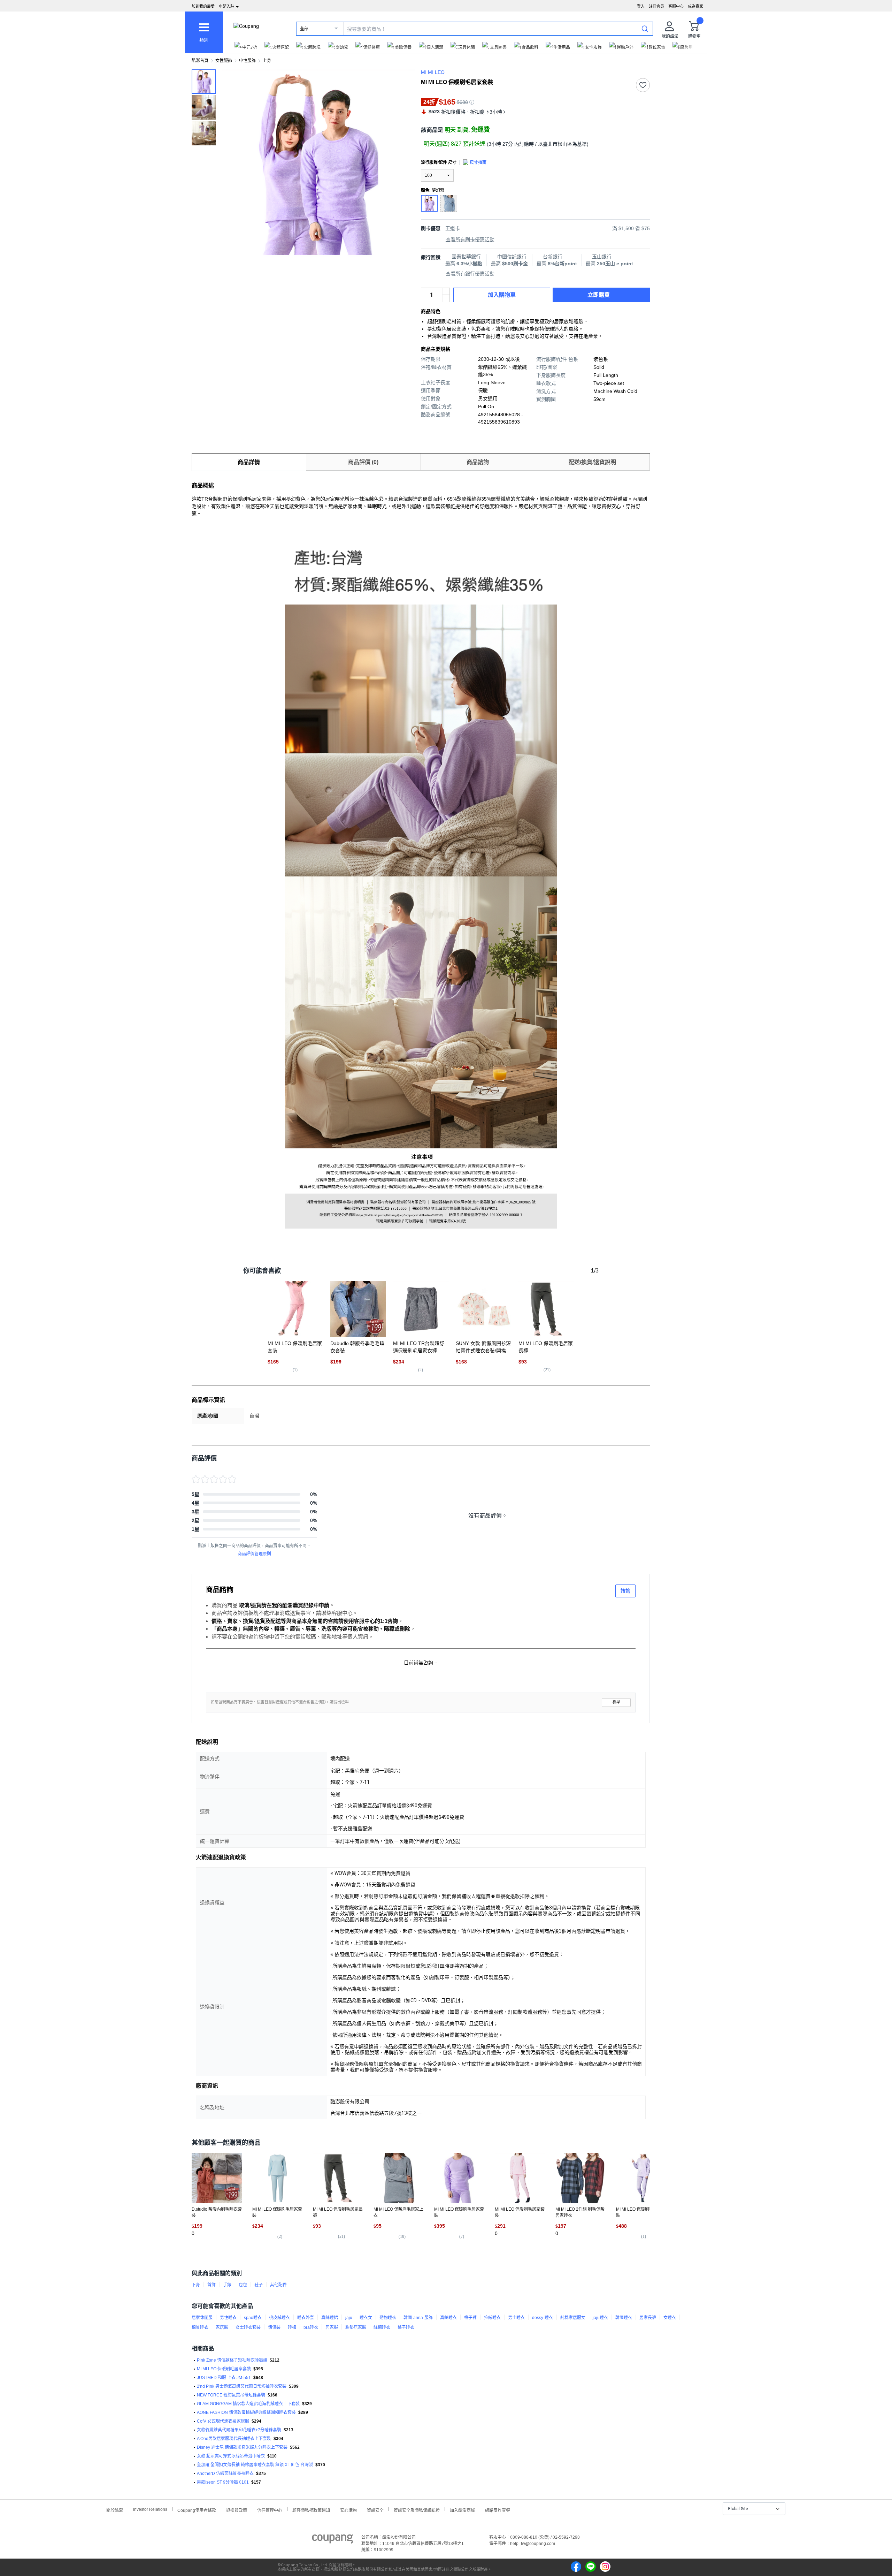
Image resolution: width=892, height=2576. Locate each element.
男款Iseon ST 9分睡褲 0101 (223, 2482)
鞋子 (259, 2285)
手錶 (227, 2285)
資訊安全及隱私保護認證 (417, 2510)
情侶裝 (274, 2327)
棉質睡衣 (200, 2327)
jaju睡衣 (600, 2318)
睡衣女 (366, 2318)
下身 (196, 2285)
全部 (304, 29)
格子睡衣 (406, 2327)
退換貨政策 (237, 2510)
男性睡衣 (228, 2318)
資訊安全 (375, 2510)
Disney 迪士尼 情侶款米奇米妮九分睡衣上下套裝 (242, 2447)
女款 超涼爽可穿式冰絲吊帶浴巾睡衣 (231, 2456)
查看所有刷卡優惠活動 (470, 240)
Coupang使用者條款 (197, 2510)
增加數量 (446, 298)
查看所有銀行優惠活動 (470, 274)
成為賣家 (695, 6)
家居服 (222, 2327)
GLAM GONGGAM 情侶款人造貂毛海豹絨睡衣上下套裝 (248, 2404)
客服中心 (676, 6)
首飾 (212, 2285)
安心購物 (348, 2510)
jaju (349, 2318)
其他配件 (278, 2285)
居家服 (332, 2327)
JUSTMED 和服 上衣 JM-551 (224, 2378)
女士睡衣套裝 (248, 2327)
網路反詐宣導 (498, 2510)
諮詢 (625, 1591)
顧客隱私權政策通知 (311, 2510)
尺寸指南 (478, 162)
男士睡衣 (516, 2318)
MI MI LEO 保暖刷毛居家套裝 (224, 2369)
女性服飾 (224, 61)
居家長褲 (648, 2318)
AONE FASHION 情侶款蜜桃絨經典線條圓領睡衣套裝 (246, 2412)
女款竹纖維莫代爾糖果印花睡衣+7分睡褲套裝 (239, 2430)
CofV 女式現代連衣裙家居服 (223, 2421)
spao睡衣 (253, 2318)
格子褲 (470, 2318)
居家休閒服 (202, 2318)
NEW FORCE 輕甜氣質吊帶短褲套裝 (231, 2395)
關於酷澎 (115, 2510)
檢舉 (616, 1702)
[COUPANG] (333, 2540)
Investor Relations (150, 2509)
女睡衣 (670, 2318)
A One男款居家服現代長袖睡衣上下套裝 (234, 2439)
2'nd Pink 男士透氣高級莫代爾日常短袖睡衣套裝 (242, 2386)
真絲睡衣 (448, 2318)
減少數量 (446, 291)
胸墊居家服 (356, 2327)
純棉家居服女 (573, 2318)
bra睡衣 (311, 2327)
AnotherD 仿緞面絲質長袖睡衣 (225, 2474)
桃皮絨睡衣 (279, 2318)
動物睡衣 (388, 2318)
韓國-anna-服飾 (418, 2318)
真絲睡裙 (330, 2318)
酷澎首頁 (200, 61)
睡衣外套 (306, 2318)
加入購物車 (502, 295)
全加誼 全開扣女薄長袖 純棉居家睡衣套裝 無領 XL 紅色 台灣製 (255, 2465)
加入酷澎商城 (462, 2510)
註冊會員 (656, 6)
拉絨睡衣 (492, 2318)
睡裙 (292, 2327)
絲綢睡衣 (382, 2327)
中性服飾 (247, 61)
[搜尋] (645, 29)
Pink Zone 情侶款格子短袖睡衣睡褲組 (232, 2360)
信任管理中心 (270, 2510)
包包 (243, 2285)
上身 (267, 61)
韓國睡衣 (624, 2318)
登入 (641, 6)
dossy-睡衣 (543, 2318)
